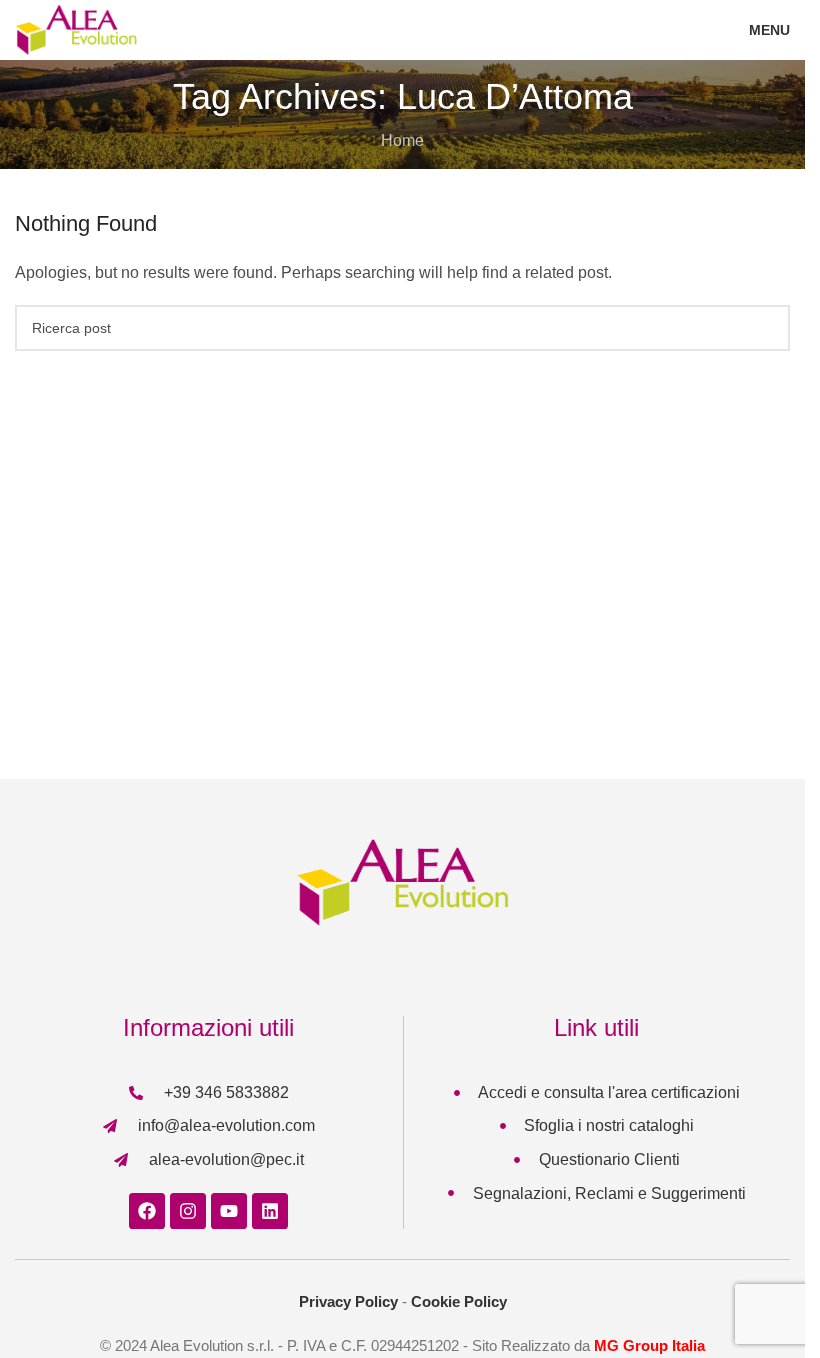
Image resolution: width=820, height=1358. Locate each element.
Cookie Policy (459, 1301)
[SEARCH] (767, 328)
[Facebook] (147, 1211)
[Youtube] (229, 1211)
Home (402, 140)
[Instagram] (188, 1211)
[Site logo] (76, 28)
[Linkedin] (270, 1211)
